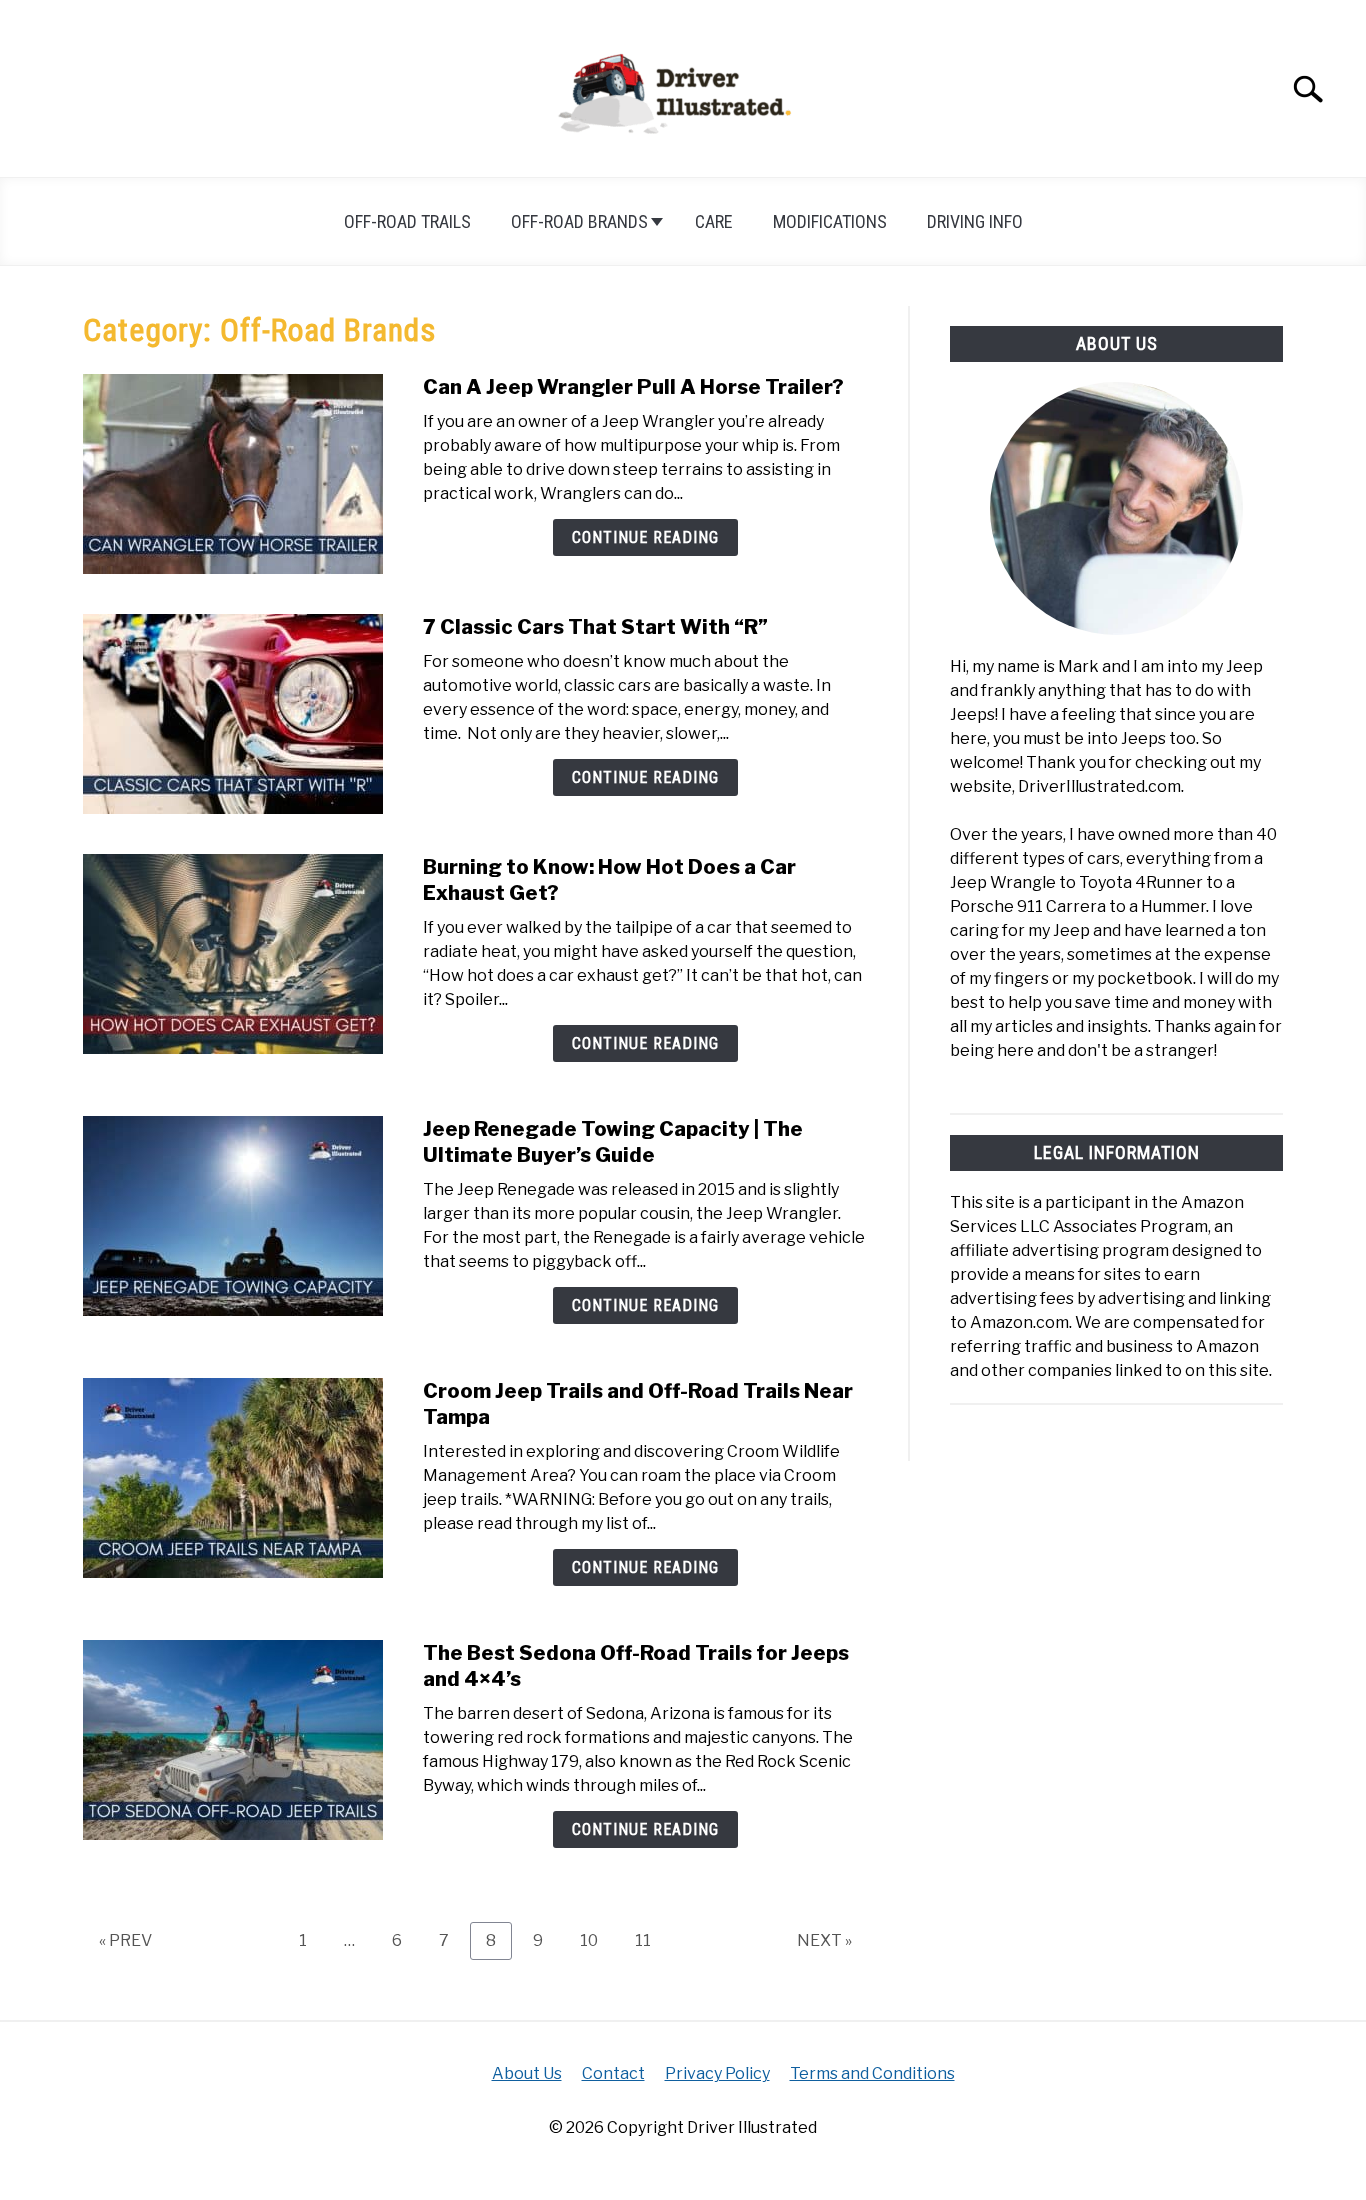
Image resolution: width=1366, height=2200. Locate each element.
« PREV (125, 1940)
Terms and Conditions (872, 2073)
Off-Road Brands (579, 221)
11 (650, 1940)
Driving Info (975, 221)
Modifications (830, 221)
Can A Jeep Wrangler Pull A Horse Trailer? (633, 387)
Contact (613, 2073)
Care (714, 221)
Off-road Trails (407, 221)
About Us (527, 2073)
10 (596, 1940)
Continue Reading (645, 537)
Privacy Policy (717, 2073)
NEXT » (824, 1940)
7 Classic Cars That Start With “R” (595, 627)
